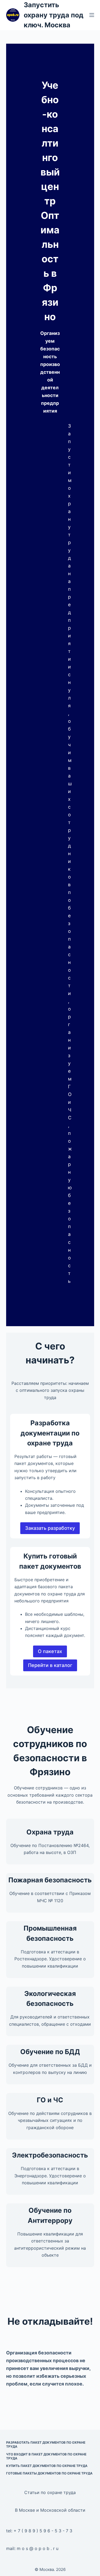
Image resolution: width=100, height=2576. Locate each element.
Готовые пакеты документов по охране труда (49, 2473)
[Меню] (92, 15)
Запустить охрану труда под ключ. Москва (54, 15)
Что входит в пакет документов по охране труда (46, 2456)
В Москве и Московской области (50, 2510)
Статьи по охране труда (50, 2492)
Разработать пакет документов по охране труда (46, 2445)
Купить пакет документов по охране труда (47, 2466)
